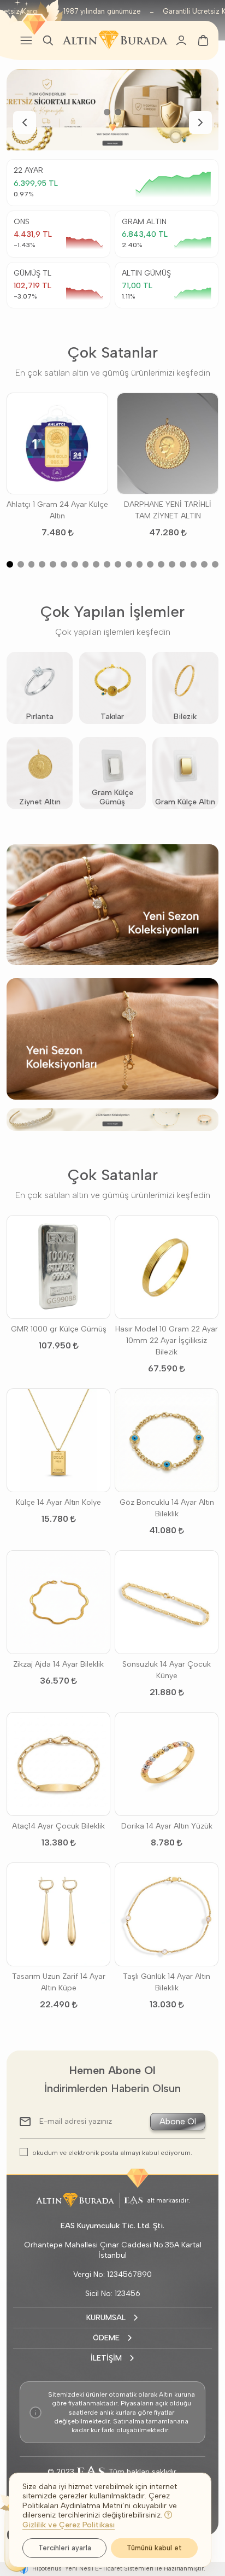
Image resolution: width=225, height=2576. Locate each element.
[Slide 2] (118, 112)
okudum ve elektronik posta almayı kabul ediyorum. (112, 2152)
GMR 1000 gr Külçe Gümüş (59, 1329)
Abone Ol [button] (178, 2121)
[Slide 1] (107, 112)
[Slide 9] (96, 564)
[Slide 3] (32, 564)
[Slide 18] (194, 564)
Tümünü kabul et (154, 2548)
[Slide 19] (204, 564)
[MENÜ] (26, 40)
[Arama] (48, 40)
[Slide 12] (129, 564)
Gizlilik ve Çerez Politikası (69, 2525)
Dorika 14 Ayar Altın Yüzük (167, 1826)
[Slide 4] (42, 564)
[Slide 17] (183, 564)
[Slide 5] (53, 564)
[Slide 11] (118, 564)
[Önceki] (25, 122)
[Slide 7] (75, 564)
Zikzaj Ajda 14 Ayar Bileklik (58, 1664)
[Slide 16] (172, 564)
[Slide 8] (86, 564)
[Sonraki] (200, 122)
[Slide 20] (215, 564)
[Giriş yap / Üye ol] (181, 40)
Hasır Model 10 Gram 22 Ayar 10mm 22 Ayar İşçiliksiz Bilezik (167, 1340)
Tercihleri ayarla (65, 2548)
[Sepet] (203, 40)
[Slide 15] (161, 564)
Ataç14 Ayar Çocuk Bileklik (58, 1826)
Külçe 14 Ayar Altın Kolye (58, 1502)
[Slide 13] (140, 564)
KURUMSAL (106, 2318)
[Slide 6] (64, 564)
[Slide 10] (107, 564)
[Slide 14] (150, 564)
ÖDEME (106, 2338)
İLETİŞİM (106, 2358)
